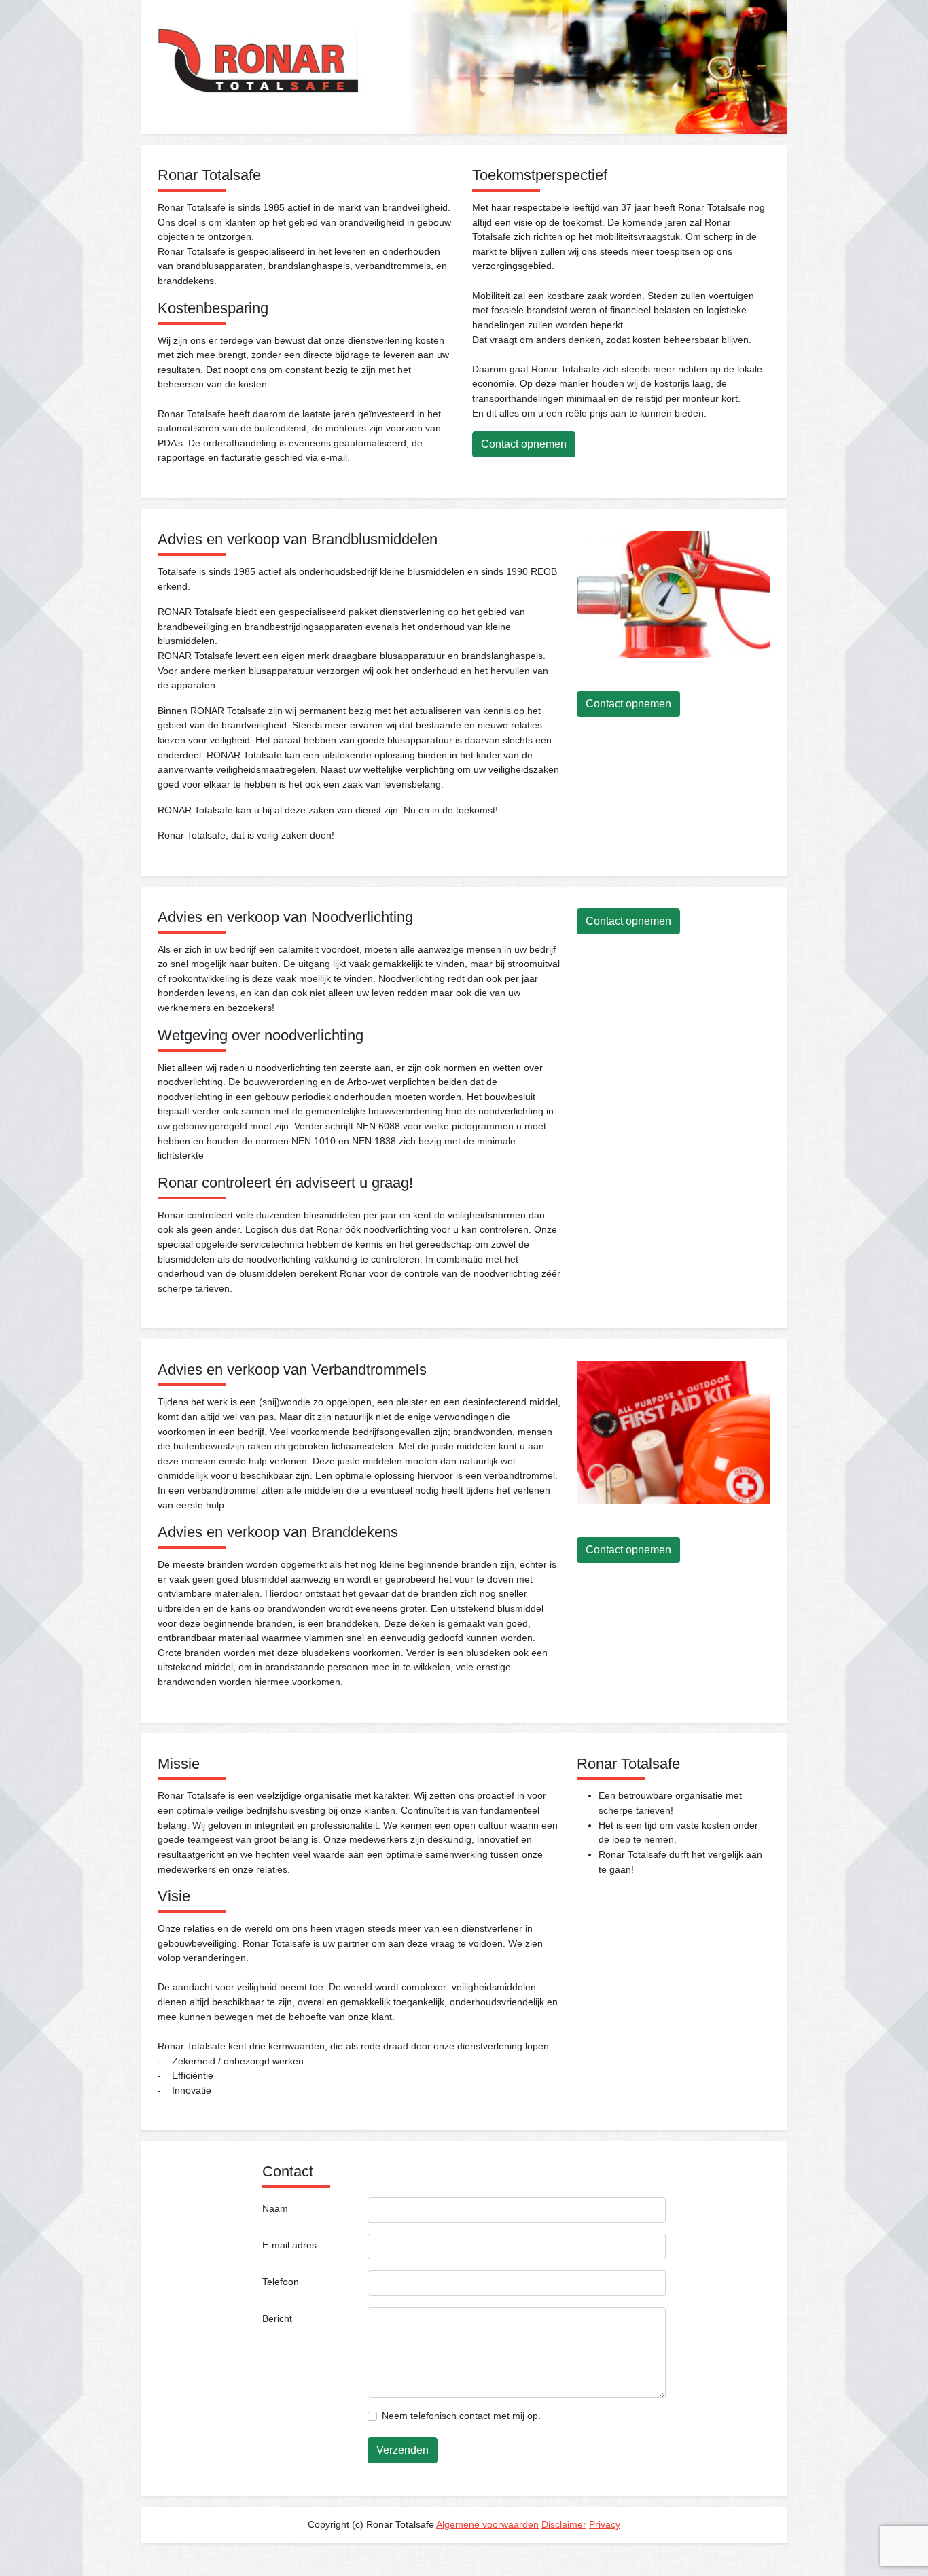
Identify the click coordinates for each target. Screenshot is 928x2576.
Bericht (277, 2318)
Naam (275, 2208)
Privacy (605, 2524)
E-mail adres (289, 2245)
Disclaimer (564, 2524)
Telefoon (281, 2282)
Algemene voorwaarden (487, 2524)
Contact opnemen (524, 444)
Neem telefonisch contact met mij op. (461, 2416)
